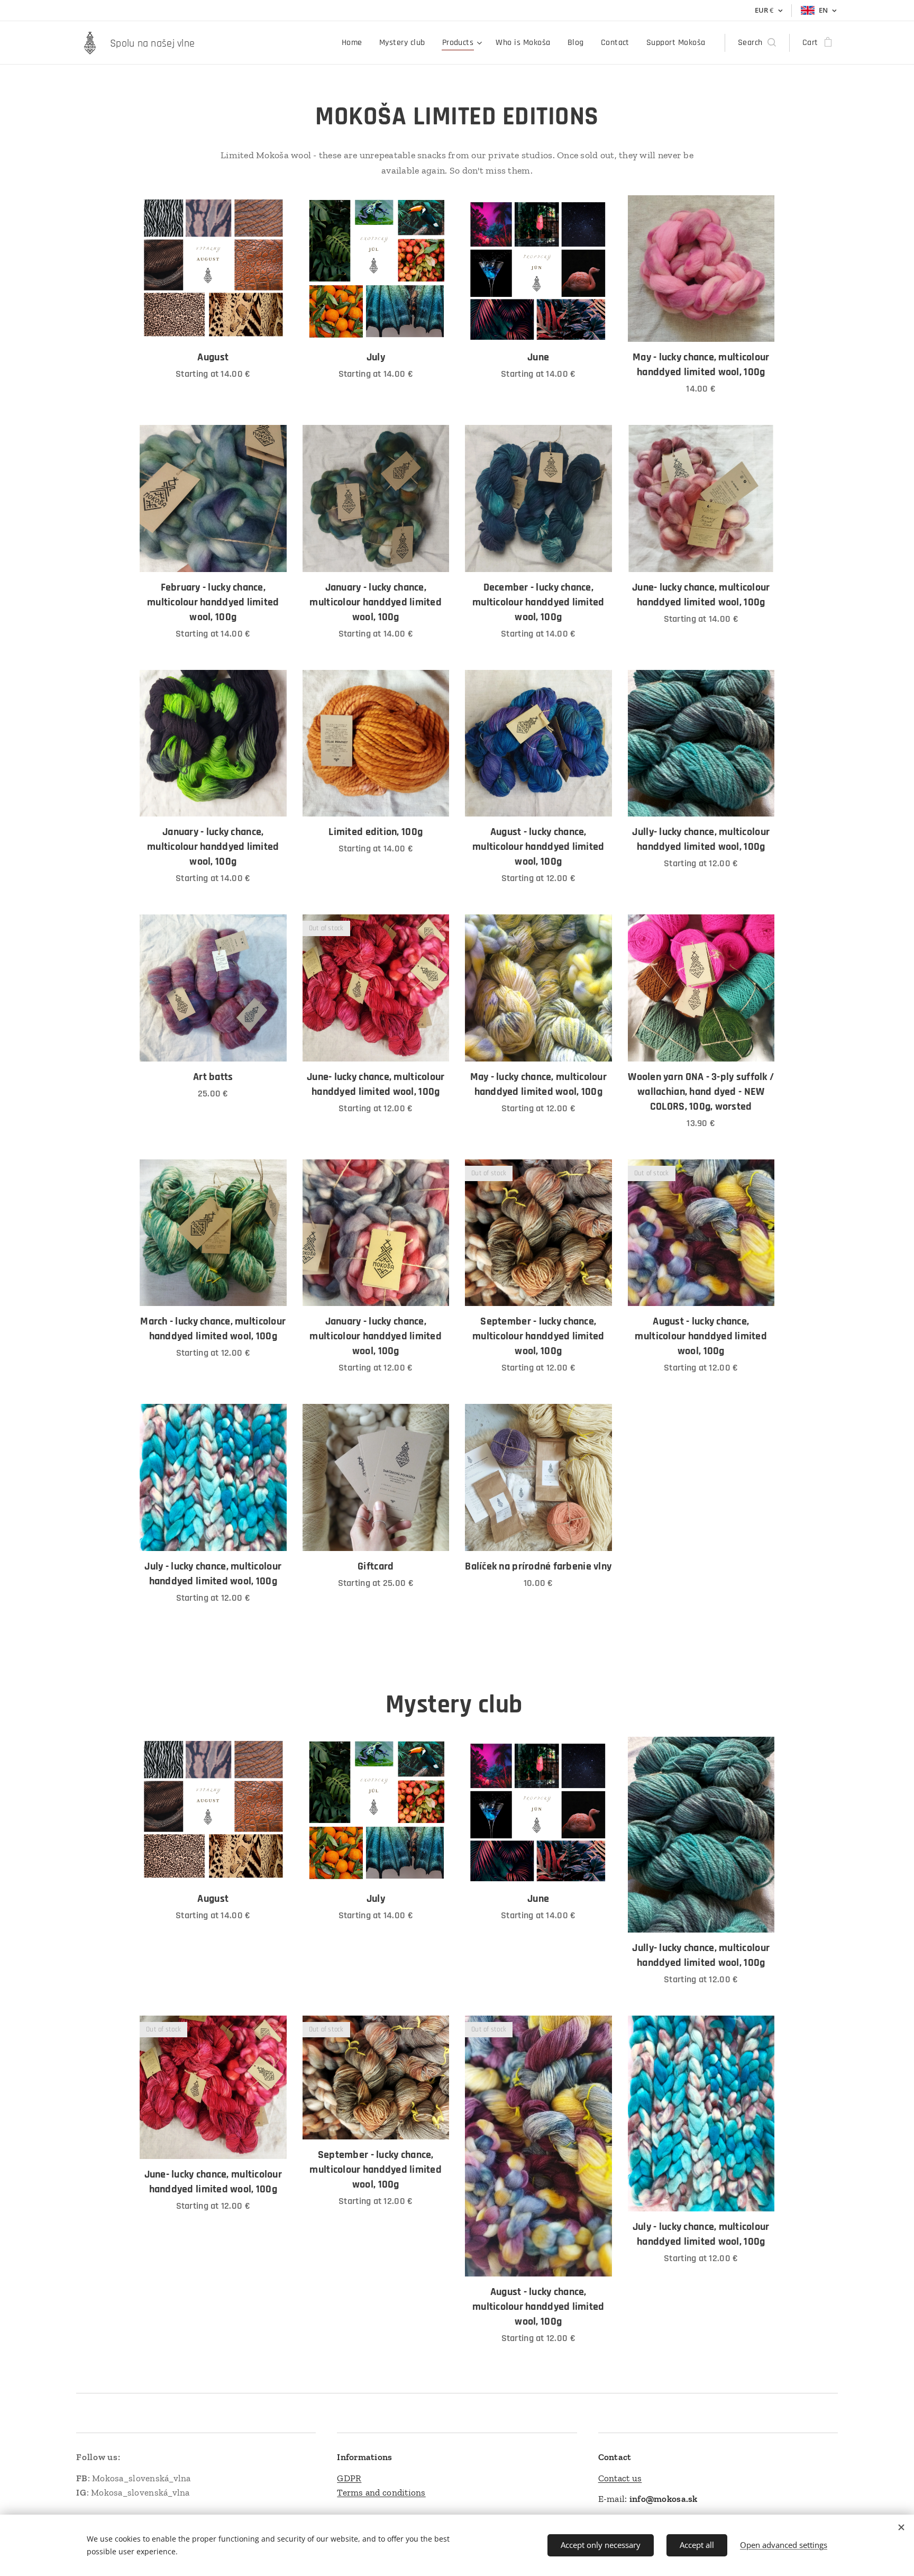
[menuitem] (355, 43)
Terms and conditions (381, 2492)
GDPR (349, 2478)
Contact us (620, 2478)
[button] (757, 43)
